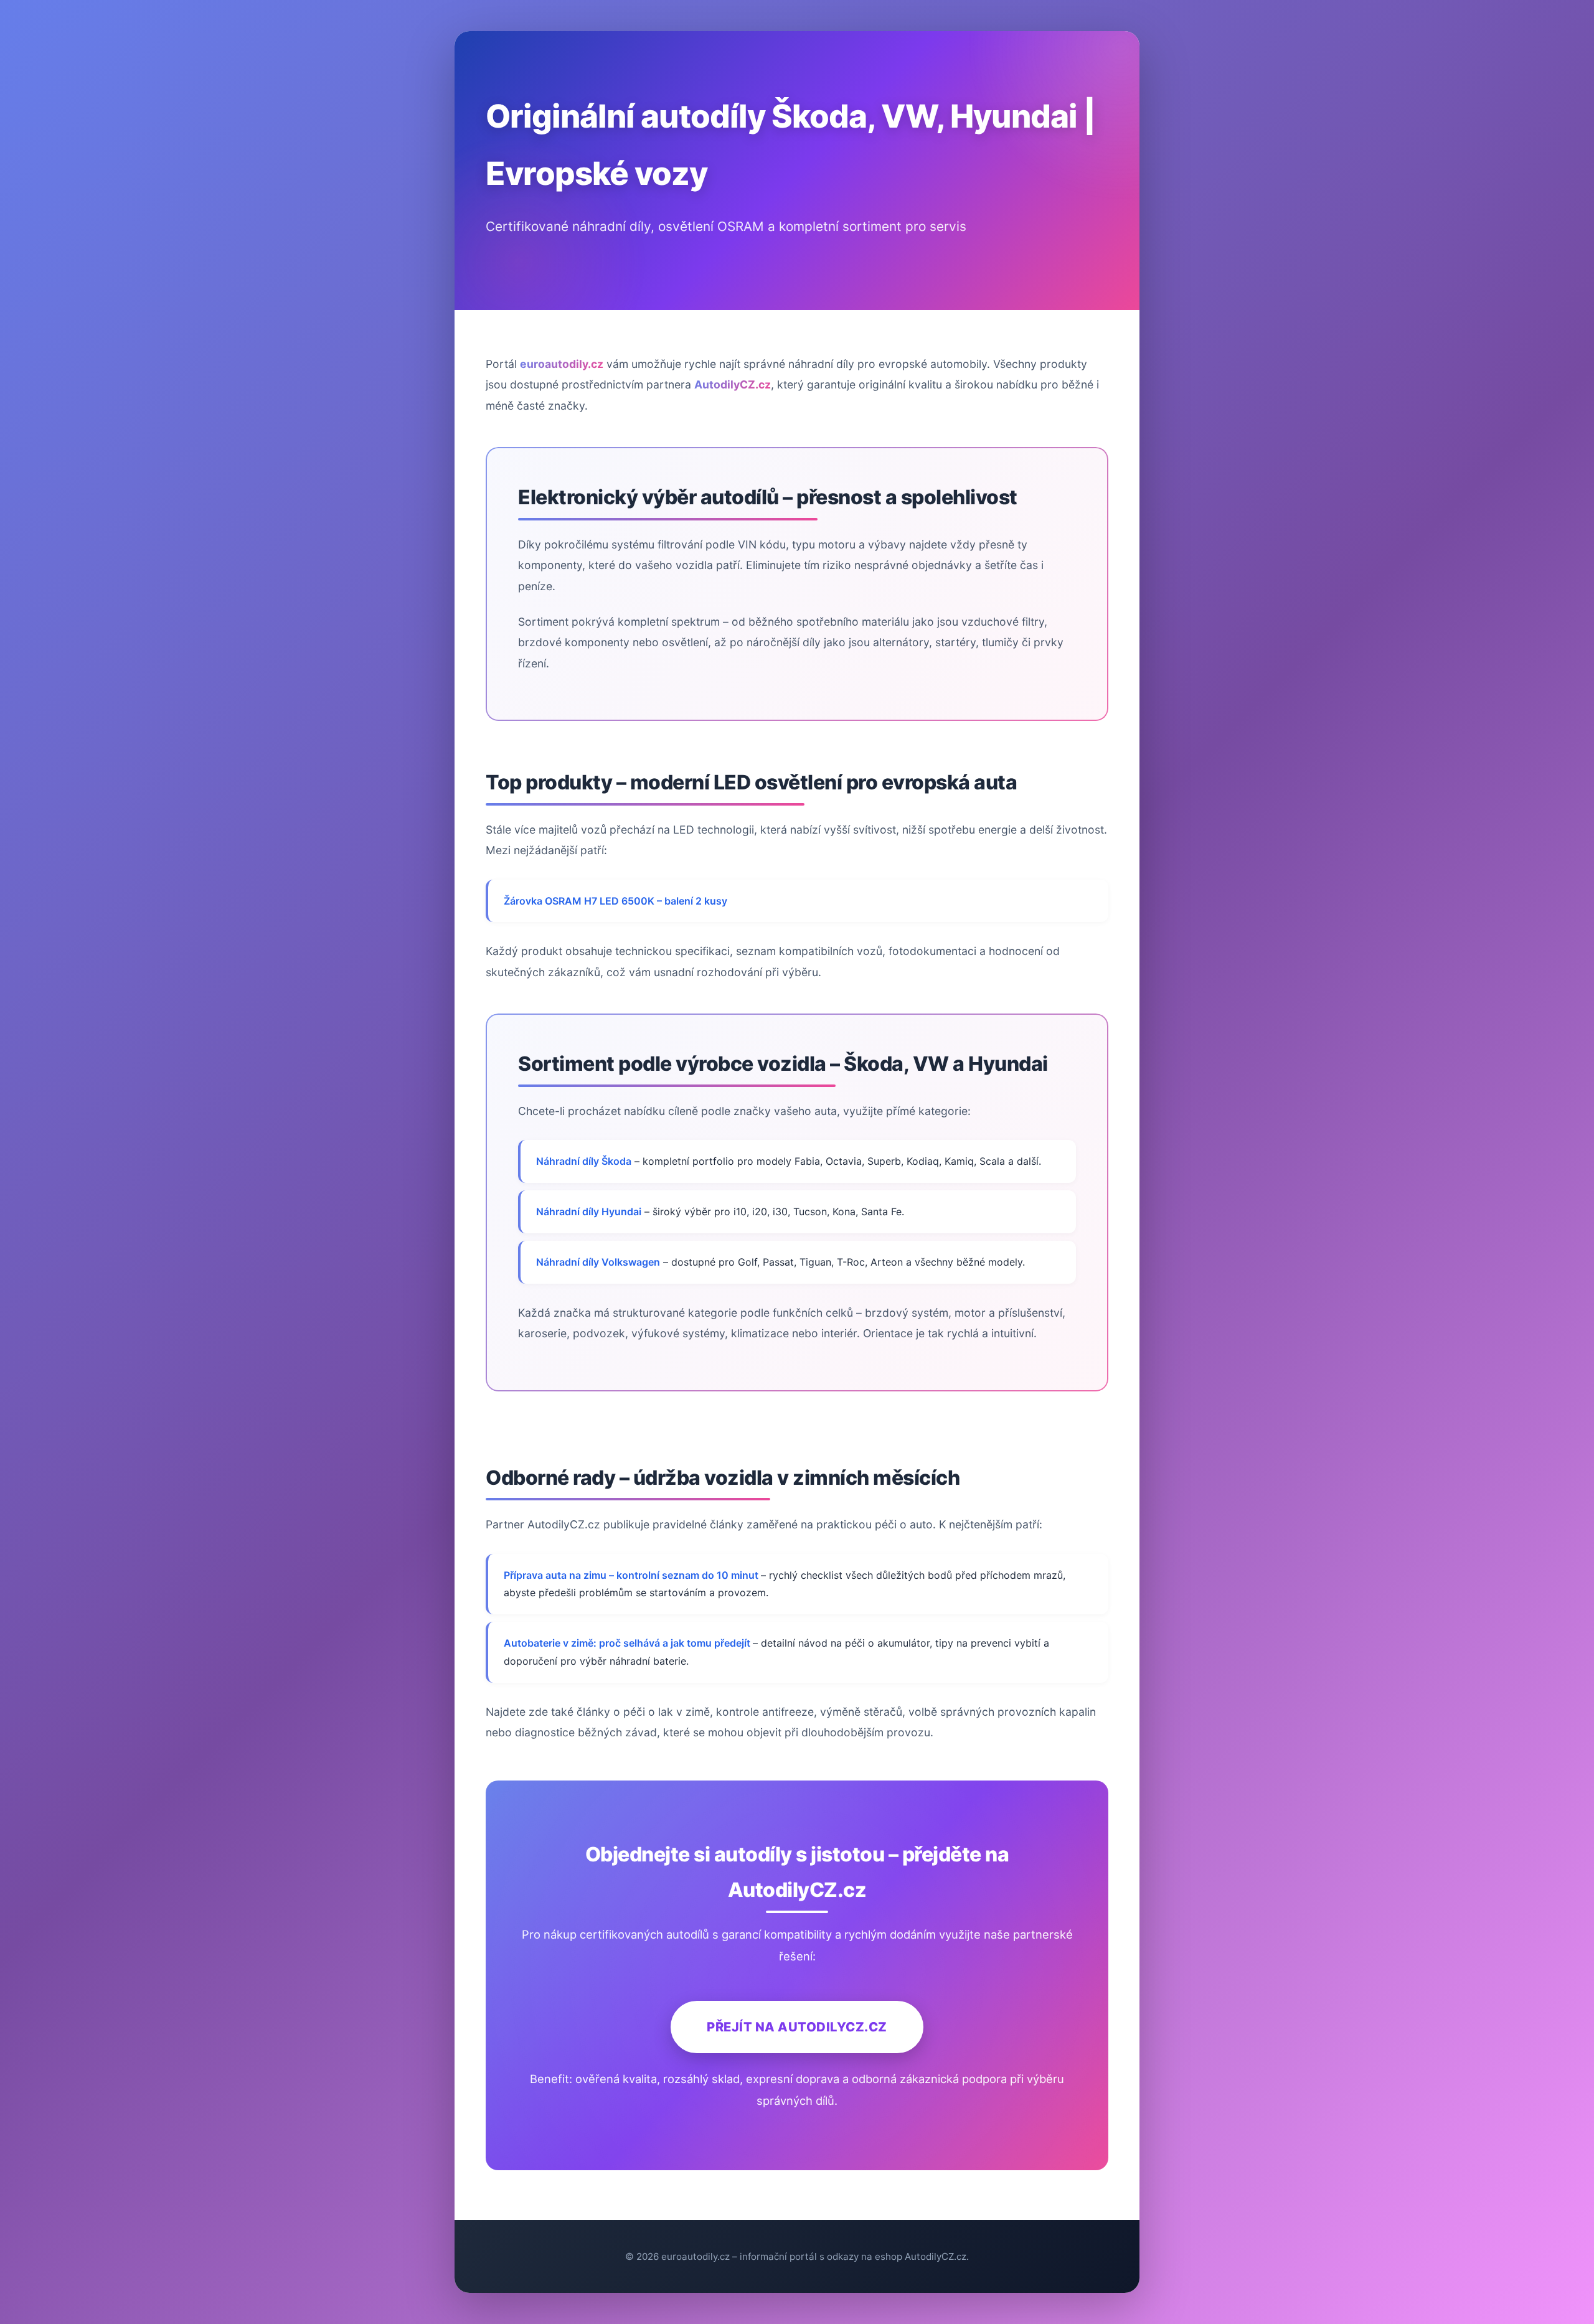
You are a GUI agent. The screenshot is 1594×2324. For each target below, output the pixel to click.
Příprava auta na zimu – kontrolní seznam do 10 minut (632, 1575)
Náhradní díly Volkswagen (598, 1262)
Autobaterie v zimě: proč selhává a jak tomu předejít (628, 1643)
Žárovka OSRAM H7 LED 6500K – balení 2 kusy (615, 901)
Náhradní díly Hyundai (589, 1211)
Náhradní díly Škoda (584, 1161)
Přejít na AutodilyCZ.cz (797, 2027)
